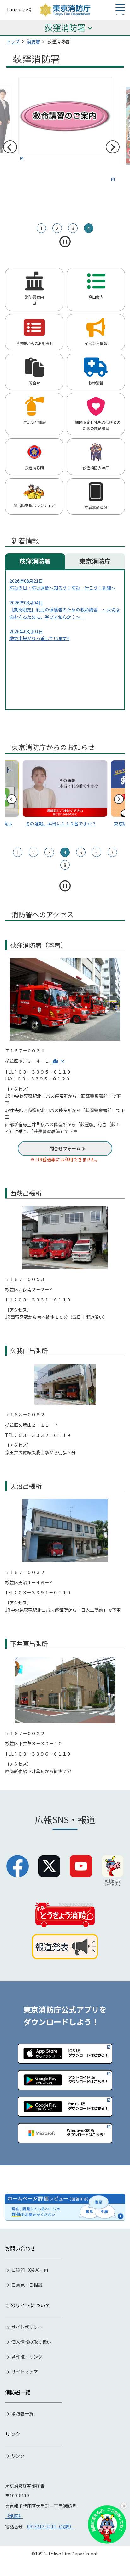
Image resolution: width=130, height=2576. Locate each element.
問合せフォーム (65, 1148)
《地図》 (14, 2516)
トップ (13, 41)
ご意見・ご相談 (27, 2285)
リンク (18, 2456)
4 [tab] (89, 228)
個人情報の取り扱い (31, 2342)
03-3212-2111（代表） (50, 2526)
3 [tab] (73, 228)
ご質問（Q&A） (27, 2270)
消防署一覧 (22, 2413)
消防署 (33, 41)
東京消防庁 (95, 561)
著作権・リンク (27, 2357)
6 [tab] (97, 852)
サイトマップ (25, 2371)
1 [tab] (41, 228)
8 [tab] (65, 865)
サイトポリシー (27, 2327)
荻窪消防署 (35, 561)
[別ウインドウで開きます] (65, 129)
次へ (112, 147)
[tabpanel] (65, 130)
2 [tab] (57, 228)
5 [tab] (81, 852)
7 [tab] (112, 852)
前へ (10, 147)
